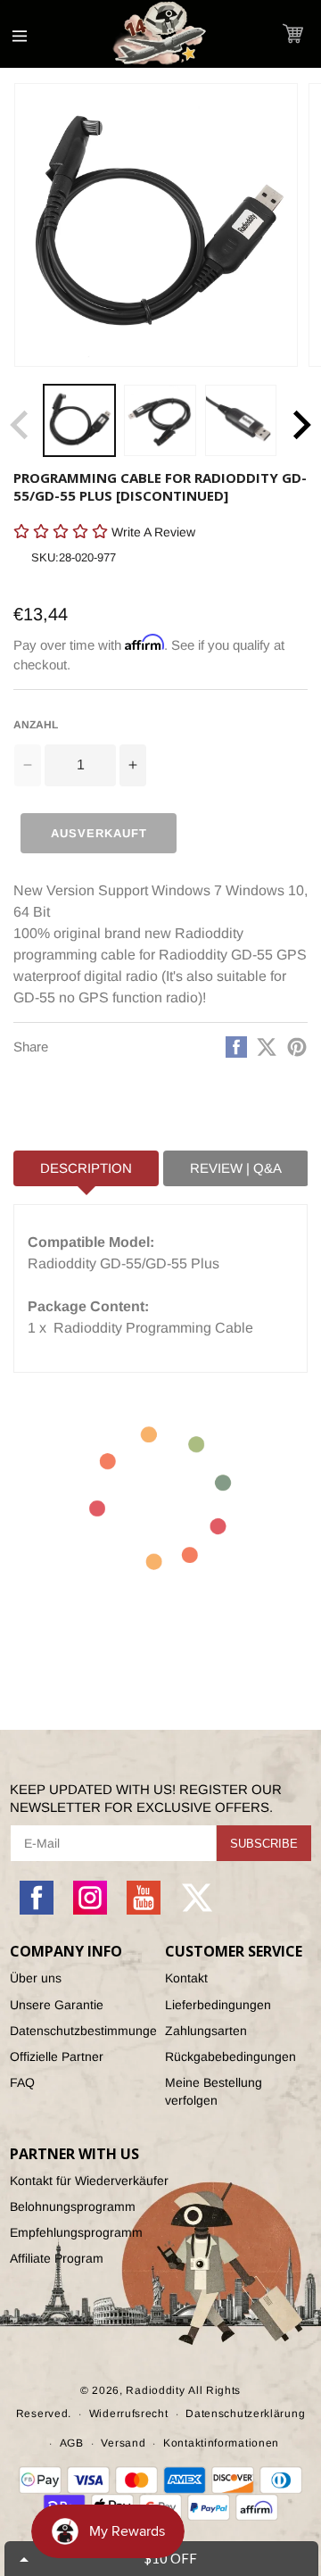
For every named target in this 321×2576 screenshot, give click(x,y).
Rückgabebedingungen (230, 2057)
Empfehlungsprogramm (76, 2232)
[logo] (160, 34)
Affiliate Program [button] (57, 2258)
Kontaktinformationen (221, 2443)
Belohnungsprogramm (73, 2206)
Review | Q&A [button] (236, 1168)
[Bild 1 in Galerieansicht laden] (79, 420)
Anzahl (36, 725)
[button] (293, 33)
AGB (72, 2443)
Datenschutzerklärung (245, 2414)
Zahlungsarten (206, 2031)
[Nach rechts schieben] (301, 425)
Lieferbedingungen (218, 2005)
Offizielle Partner (57, 2057)
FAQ (22, 2082)
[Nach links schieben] (20, 425)
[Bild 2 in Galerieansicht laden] (160, 420)
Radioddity (155, 2390)
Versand (123, 2443)
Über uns (36, 1978)
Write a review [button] (50, 563)
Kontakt (186, 1978)
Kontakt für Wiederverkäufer (89, 2181)
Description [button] (86, 1168)
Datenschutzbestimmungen (83, 2031)
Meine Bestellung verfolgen (214, 2091)
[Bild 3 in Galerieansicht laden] (241, 420)
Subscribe (264, 1844)
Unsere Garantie (57, 2005)
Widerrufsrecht (129, 2414)
